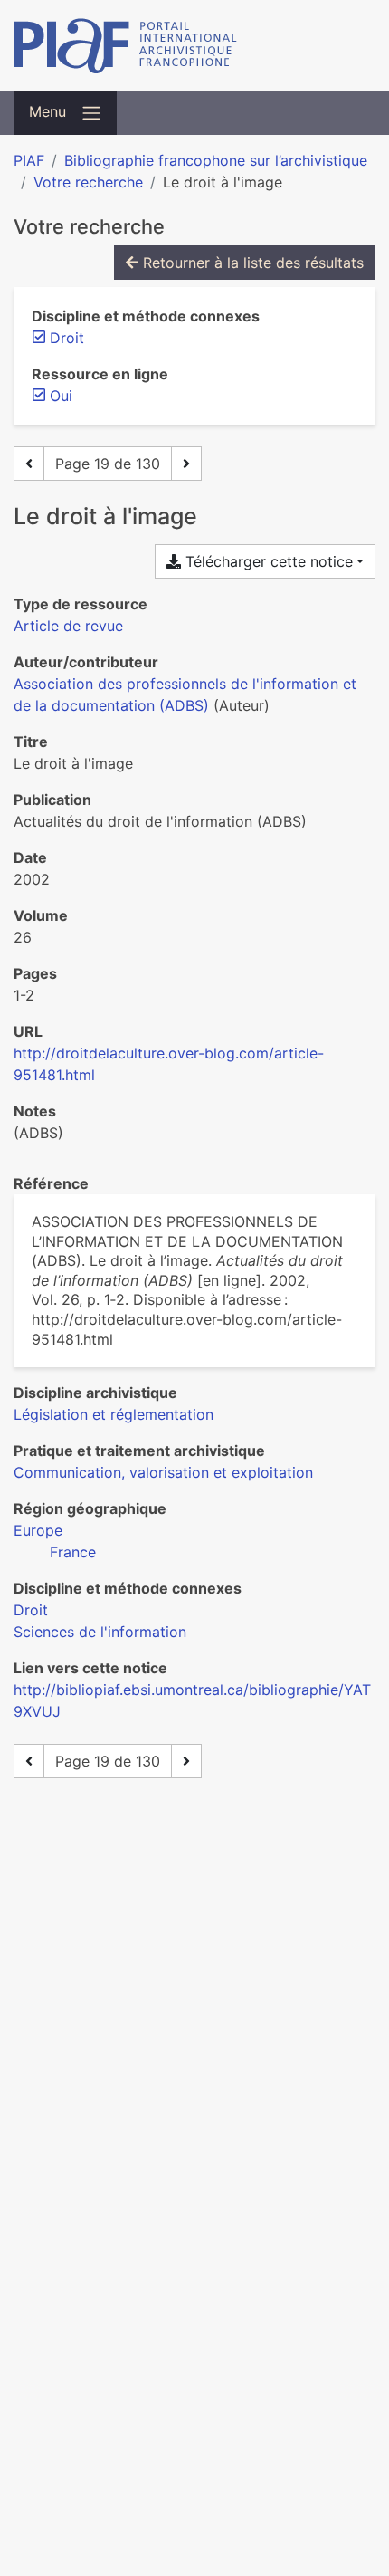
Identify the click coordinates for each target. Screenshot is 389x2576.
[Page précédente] (29, 464)
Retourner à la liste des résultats (251, 263)
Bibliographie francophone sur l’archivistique (216, 160)
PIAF (29, 160)
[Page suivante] (186, 464)
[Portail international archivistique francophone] (194, 46)
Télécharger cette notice (267, 561)
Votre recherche (88, 182)
